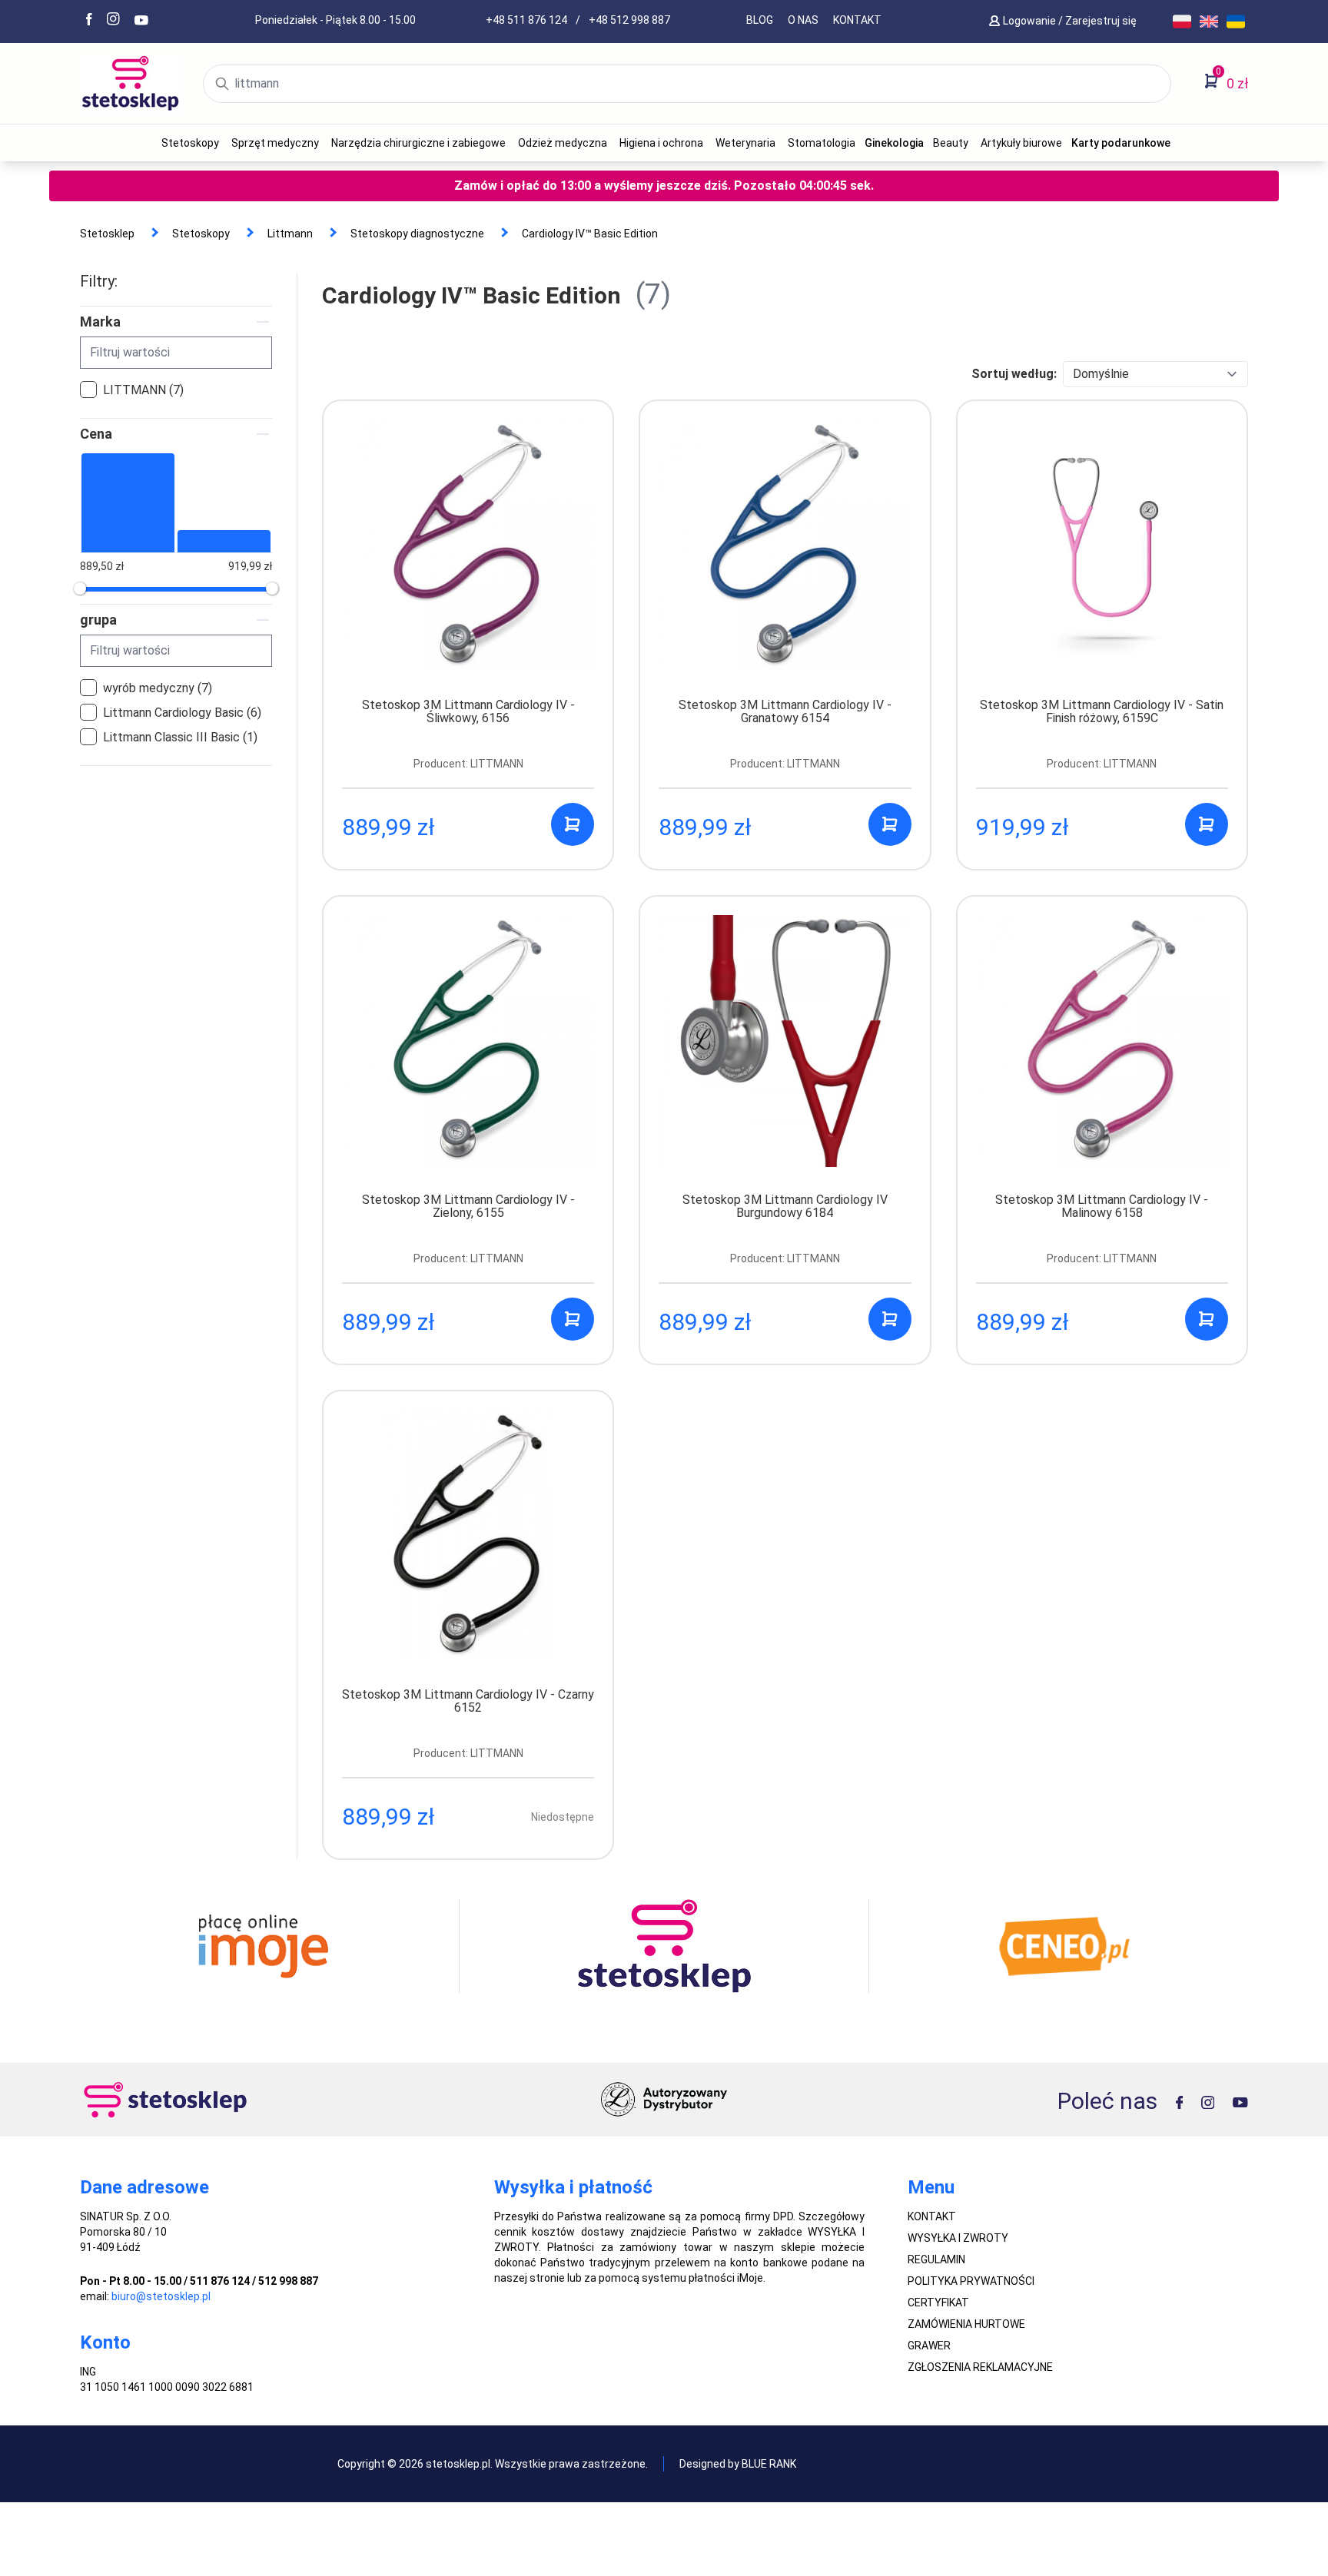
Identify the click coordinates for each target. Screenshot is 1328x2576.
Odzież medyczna (563, 143)
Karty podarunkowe (1121, 143)
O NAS (803, 20)
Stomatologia (822, 143)
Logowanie (1031, 21)
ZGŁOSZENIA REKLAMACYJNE (980, 2367)
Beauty (951, 143)
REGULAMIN (936, 2259)
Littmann (290, 234)
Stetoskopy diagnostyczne (417, 234)
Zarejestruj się (1102, 21)
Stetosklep (107, 234)
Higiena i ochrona (661, 143)
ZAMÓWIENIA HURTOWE (966, 2324)
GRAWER (929, 2346)
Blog (760, 20)
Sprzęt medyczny (275, 143)
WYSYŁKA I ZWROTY (958, 2238)
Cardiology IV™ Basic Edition (590, 234)
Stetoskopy (190, 143)
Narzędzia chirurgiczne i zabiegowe (418, 143)
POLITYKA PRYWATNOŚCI (971, 2281)
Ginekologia (894, 143)
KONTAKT (857, 20)
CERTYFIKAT (938, 2302)
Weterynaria (745, 143)
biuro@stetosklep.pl (161, 2296)
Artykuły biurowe (1021, 143)
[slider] (80, 588)
